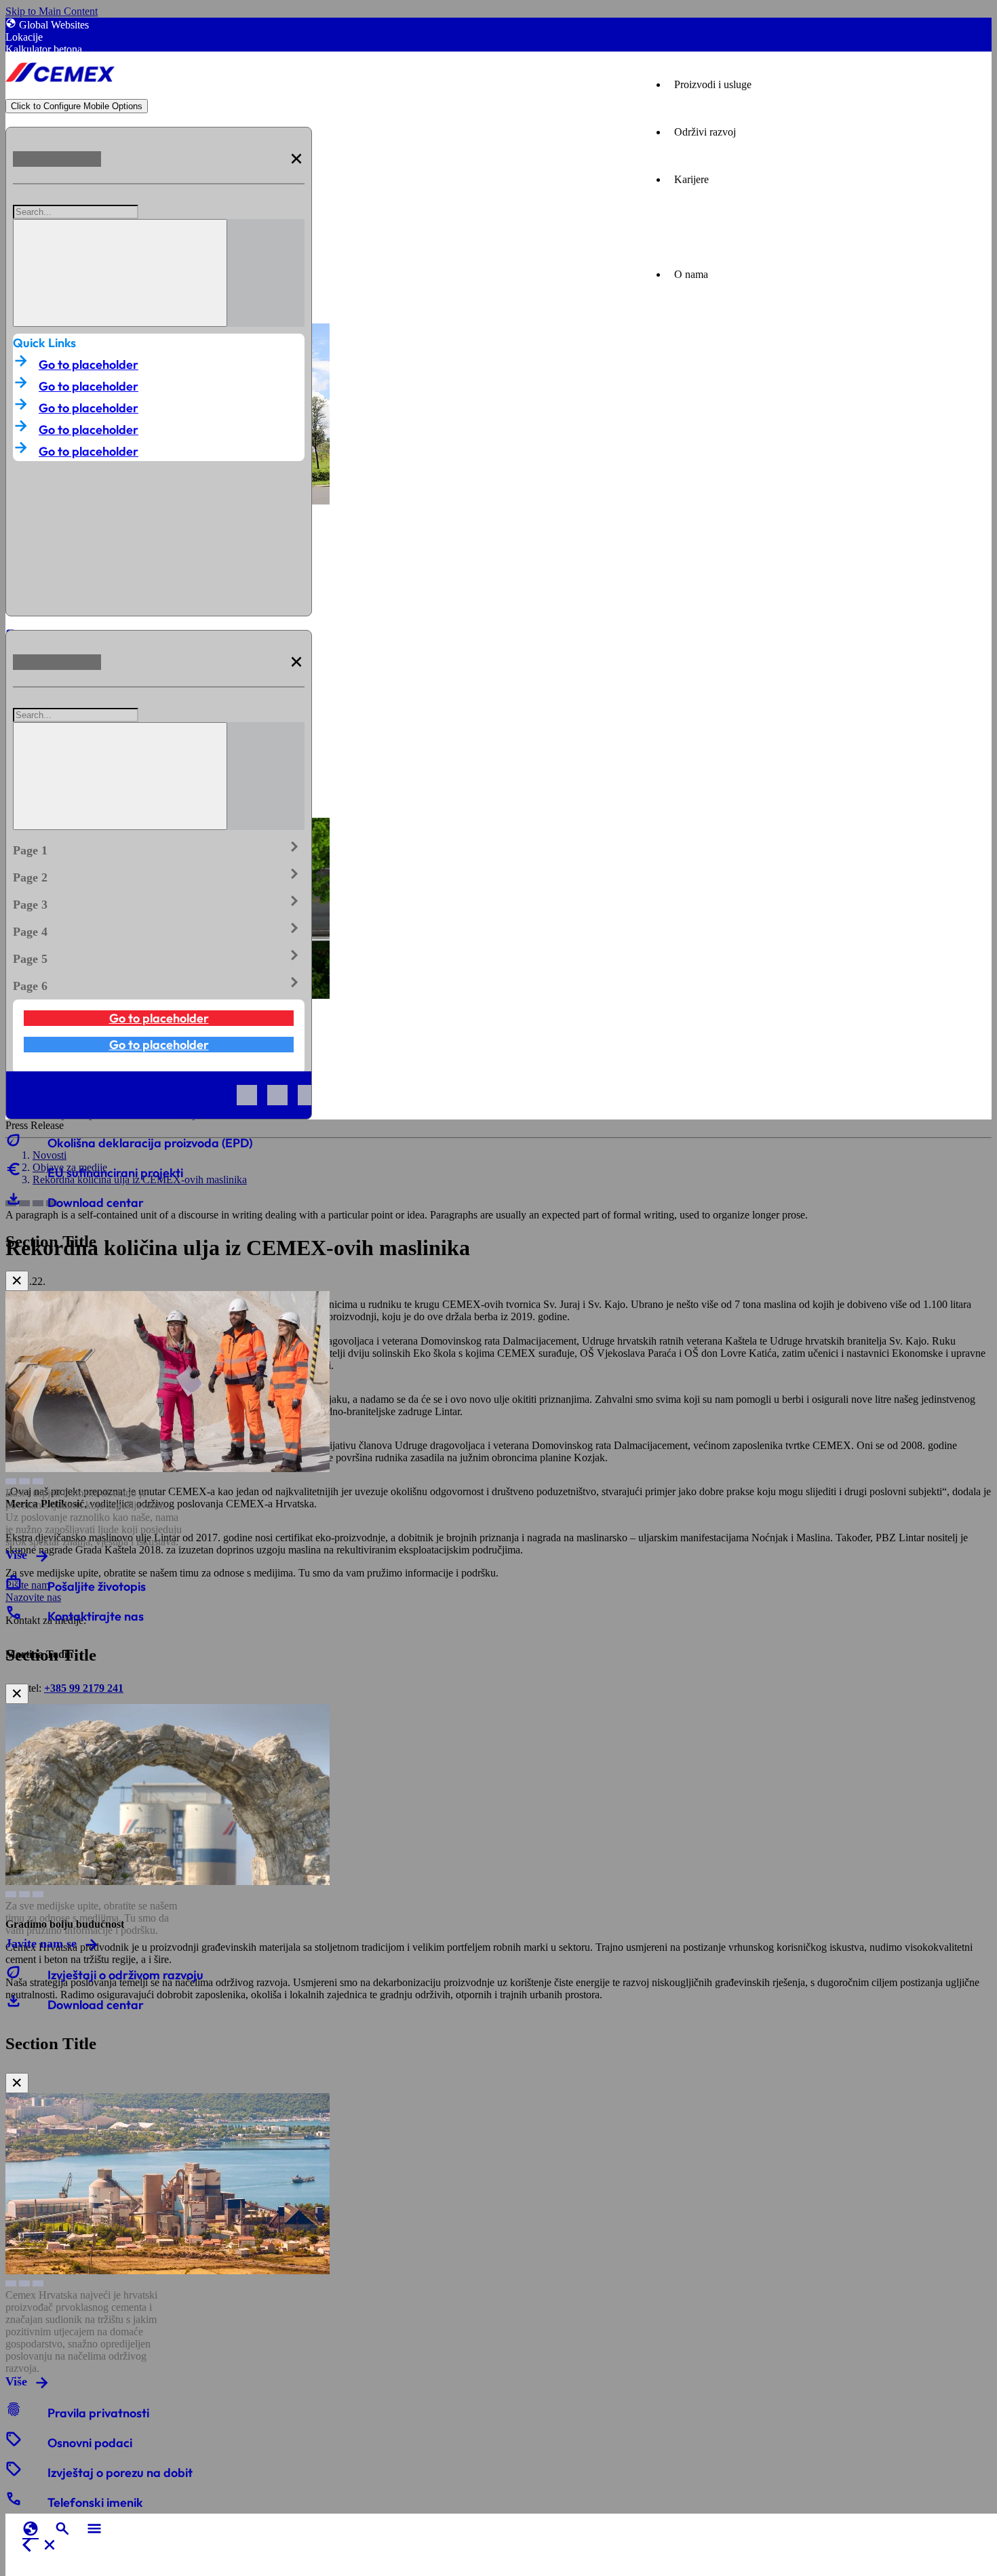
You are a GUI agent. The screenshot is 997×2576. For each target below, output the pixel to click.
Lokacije (24, 37)
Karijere (691, 179)
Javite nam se (41, 1943)
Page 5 (159, 956)
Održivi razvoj (705, 132)
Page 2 (159, 875)
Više (16, 1555)
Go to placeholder (89, 364)
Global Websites (54, 25)
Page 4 (159, 929)
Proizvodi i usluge (713, 84)
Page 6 (159, 983)
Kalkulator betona (44, 49)
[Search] (120, 273)
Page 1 (159, 848)
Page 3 (159, 902)
